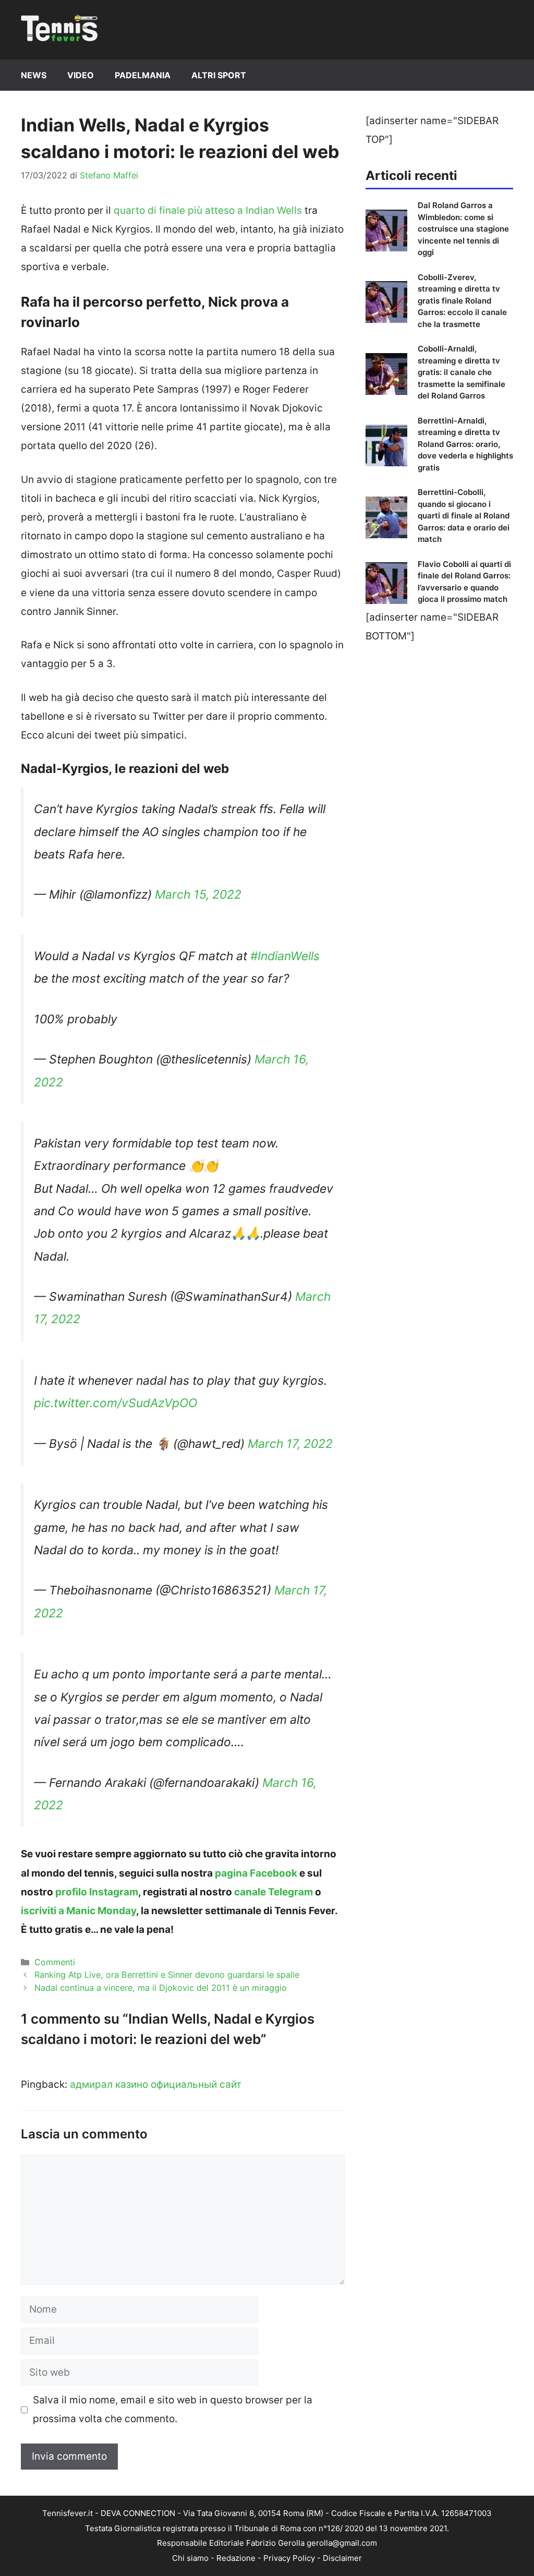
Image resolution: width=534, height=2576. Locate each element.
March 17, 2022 (290, 1444)
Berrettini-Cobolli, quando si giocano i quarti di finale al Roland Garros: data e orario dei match (464, 516)
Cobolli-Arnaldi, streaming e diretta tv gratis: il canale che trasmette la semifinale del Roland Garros (462, 372)
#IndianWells (285, 956)
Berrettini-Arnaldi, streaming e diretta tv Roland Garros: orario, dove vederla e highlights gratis (465, 444)
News (34, 75)
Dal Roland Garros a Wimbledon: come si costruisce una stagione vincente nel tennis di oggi (463, 229)
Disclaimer (342, 2558)
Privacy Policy (289, 2558)
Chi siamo (190, 2558)
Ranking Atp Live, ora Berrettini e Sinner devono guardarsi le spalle (167, 1975)
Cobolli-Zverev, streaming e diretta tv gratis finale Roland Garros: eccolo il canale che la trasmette (462, 301)
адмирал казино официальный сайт (156, 2084)
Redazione (236, 2558)
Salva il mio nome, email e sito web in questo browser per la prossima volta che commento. (173, 2409)
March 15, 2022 (198, 894)
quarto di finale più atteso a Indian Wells (208, 210)
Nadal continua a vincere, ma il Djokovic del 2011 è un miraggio (161, 1988)
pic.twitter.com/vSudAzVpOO (116, 1403)
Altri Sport (219, 75)
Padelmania (143, 75)
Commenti (55, 1962)
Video (81, 75)
